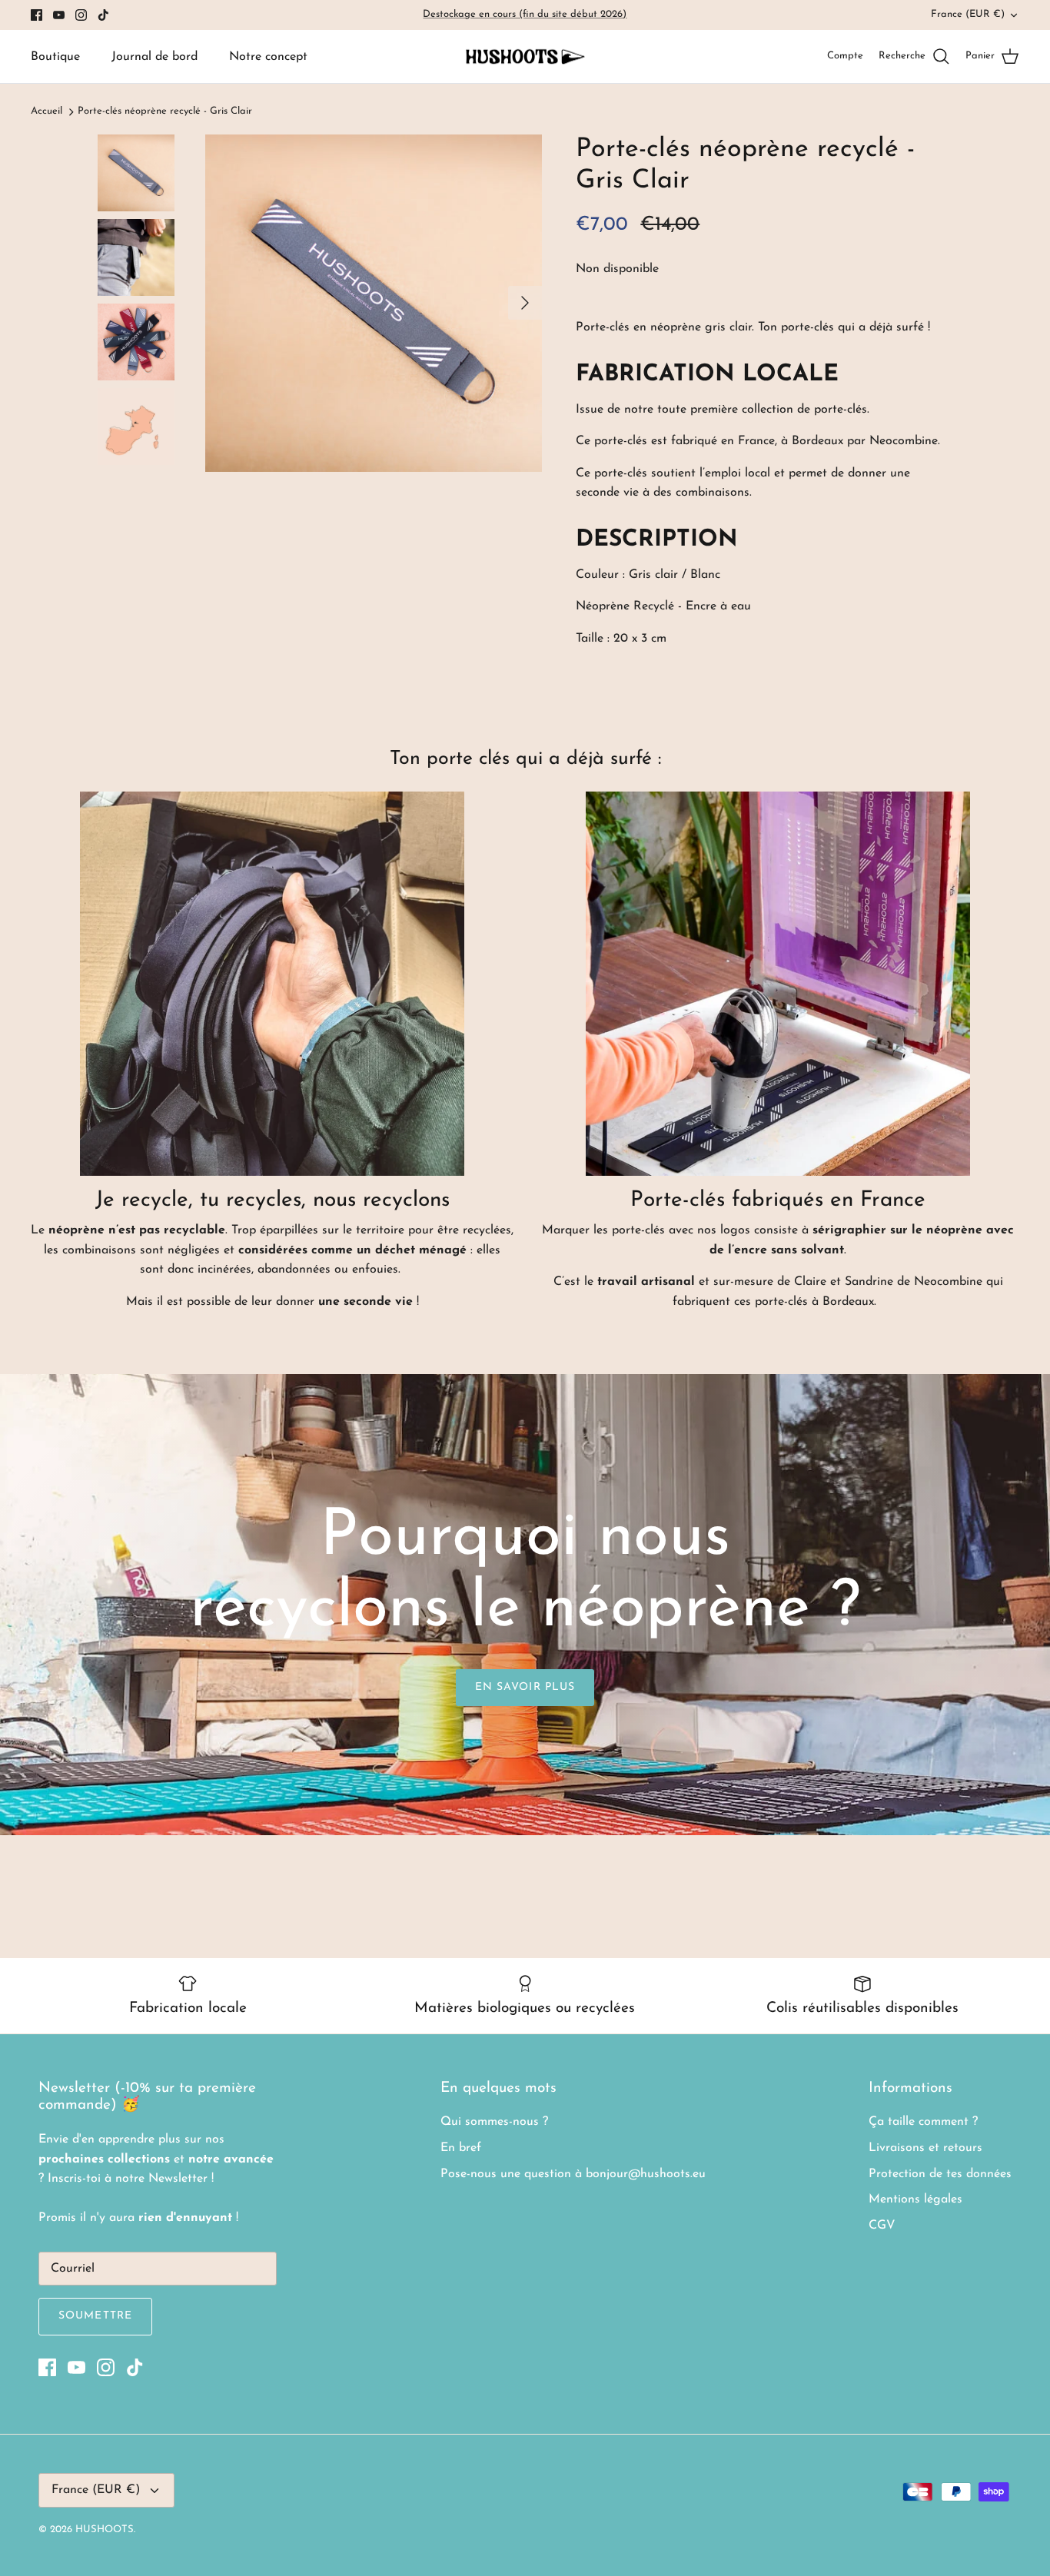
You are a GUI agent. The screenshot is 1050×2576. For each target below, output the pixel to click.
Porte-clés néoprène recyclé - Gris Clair (165, 112)
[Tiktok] (103, 15)
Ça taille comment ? (923, 2122)
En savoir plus (525, 1687)
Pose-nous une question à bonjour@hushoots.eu (573, 2174)
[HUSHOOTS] (525, 57)
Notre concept (268, 57)
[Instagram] (81, 15)
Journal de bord (155, 57)
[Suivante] (525, 303)
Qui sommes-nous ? (494, 2122)
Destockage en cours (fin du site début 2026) (525, 14)
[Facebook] (37, 15)
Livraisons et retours (925, 2148)
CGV (882, 2226)
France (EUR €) (968, 14)
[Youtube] (59, 15)
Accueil (47, 112)
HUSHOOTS (105, 2530)
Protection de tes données (940, 2174)
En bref (461, 2148)
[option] (374, 303)
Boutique (55, 57)
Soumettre (95, 2316)
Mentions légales (915, 2199)
